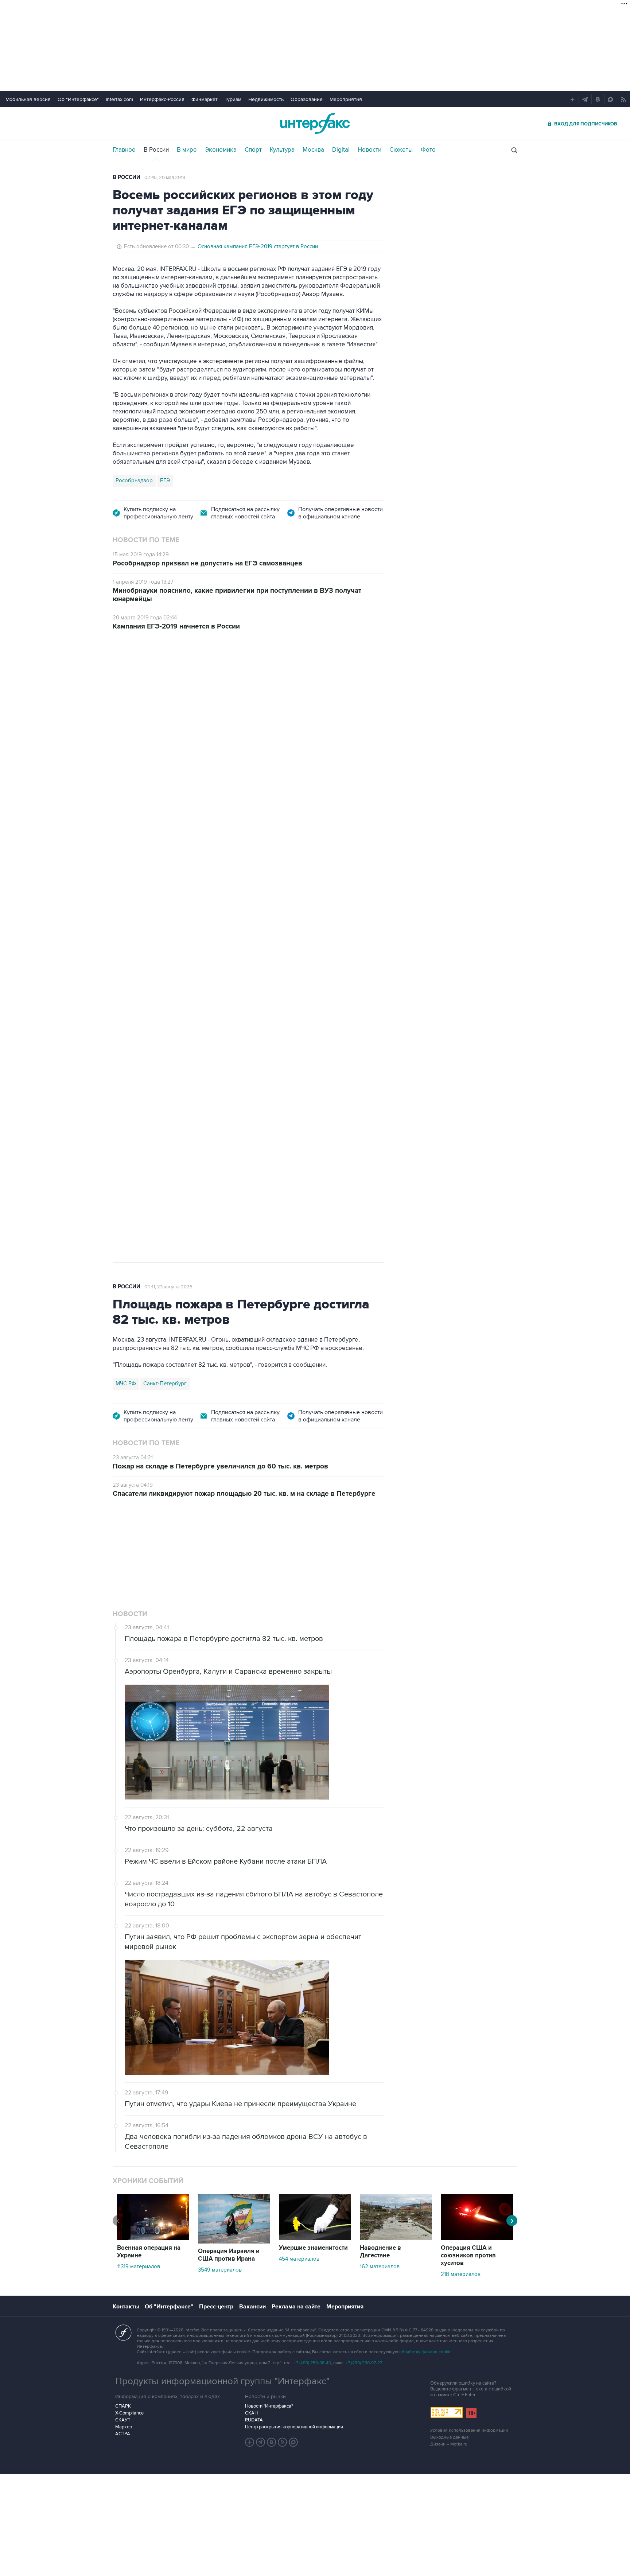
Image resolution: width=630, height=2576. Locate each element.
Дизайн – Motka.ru (449, 2444)
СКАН (251, 2413)
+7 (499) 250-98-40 (312, 2363)
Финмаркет (205, 99)
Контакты (126, 2307)
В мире (187, 150)
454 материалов (299, 2259)
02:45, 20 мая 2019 (165, 178)
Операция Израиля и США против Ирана (229, 2255)
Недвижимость (266, 99)
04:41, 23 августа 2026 (168, 1287)
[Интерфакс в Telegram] (261, 2442)
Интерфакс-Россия (162, 99)
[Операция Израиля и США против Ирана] (234, 2242)
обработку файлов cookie (425, 2352)
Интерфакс (315, 123)
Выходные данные (450, 2437)
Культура (282, 150)
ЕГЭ (165, 480)
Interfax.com (119, 99)
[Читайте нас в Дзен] (250, 2442)
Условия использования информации (469, 2430)
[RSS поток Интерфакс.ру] (283, 2442)
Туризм (233, 99)
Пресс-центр (216, 2307)
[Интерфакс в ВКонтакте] (272, 2442)
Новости (370, 150)
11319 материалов (139, 2266)
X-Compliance (129, 2413)
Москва (313, 150)
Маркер (124, 2427)
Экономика (221, 150)
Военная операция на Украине (199, 681)
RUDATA (254, 2420)
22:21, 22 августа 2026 (273, 681)
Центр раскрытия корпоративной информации (294, 2427)
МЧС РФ (126, 1384)
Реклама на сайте (296, 2307)
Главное (124, 150)
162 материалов (380, 2266)
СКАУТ (123, 2420)
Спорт (253, 150)
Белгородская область (144, 1031)
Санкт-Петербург (165, 1384)
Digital (341, 150)
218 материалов (461, 2274)
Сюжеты (401, 150)
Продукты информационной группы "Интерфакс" (222, 2381)
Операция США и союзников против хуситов (468, 2256)
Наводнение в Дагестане (380, 2252)
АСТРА (123, 2434)
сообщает (256, 758)
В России (156, 150)
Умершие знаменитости (313, 2248)
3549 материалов (220, 2270)
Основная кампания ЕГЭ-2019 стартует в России (258, 246)
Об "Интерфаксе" (78, 99)
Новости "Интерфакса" (269, 2406)
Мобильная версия (28, 99)
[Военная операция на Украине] (153, 2238)
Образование (307, 99)
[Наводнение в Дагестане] (396, 2238)
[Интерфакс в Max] (293, 2442)
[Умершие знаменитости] (315, 2238)
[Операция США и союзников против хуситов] (477, 2238)
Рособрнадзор (134, 480)
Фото (428, 150)
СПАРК (123, 2406)
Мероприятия (346, 99)
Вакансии (252, 2307)
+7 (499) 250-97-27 (364, 2363)
